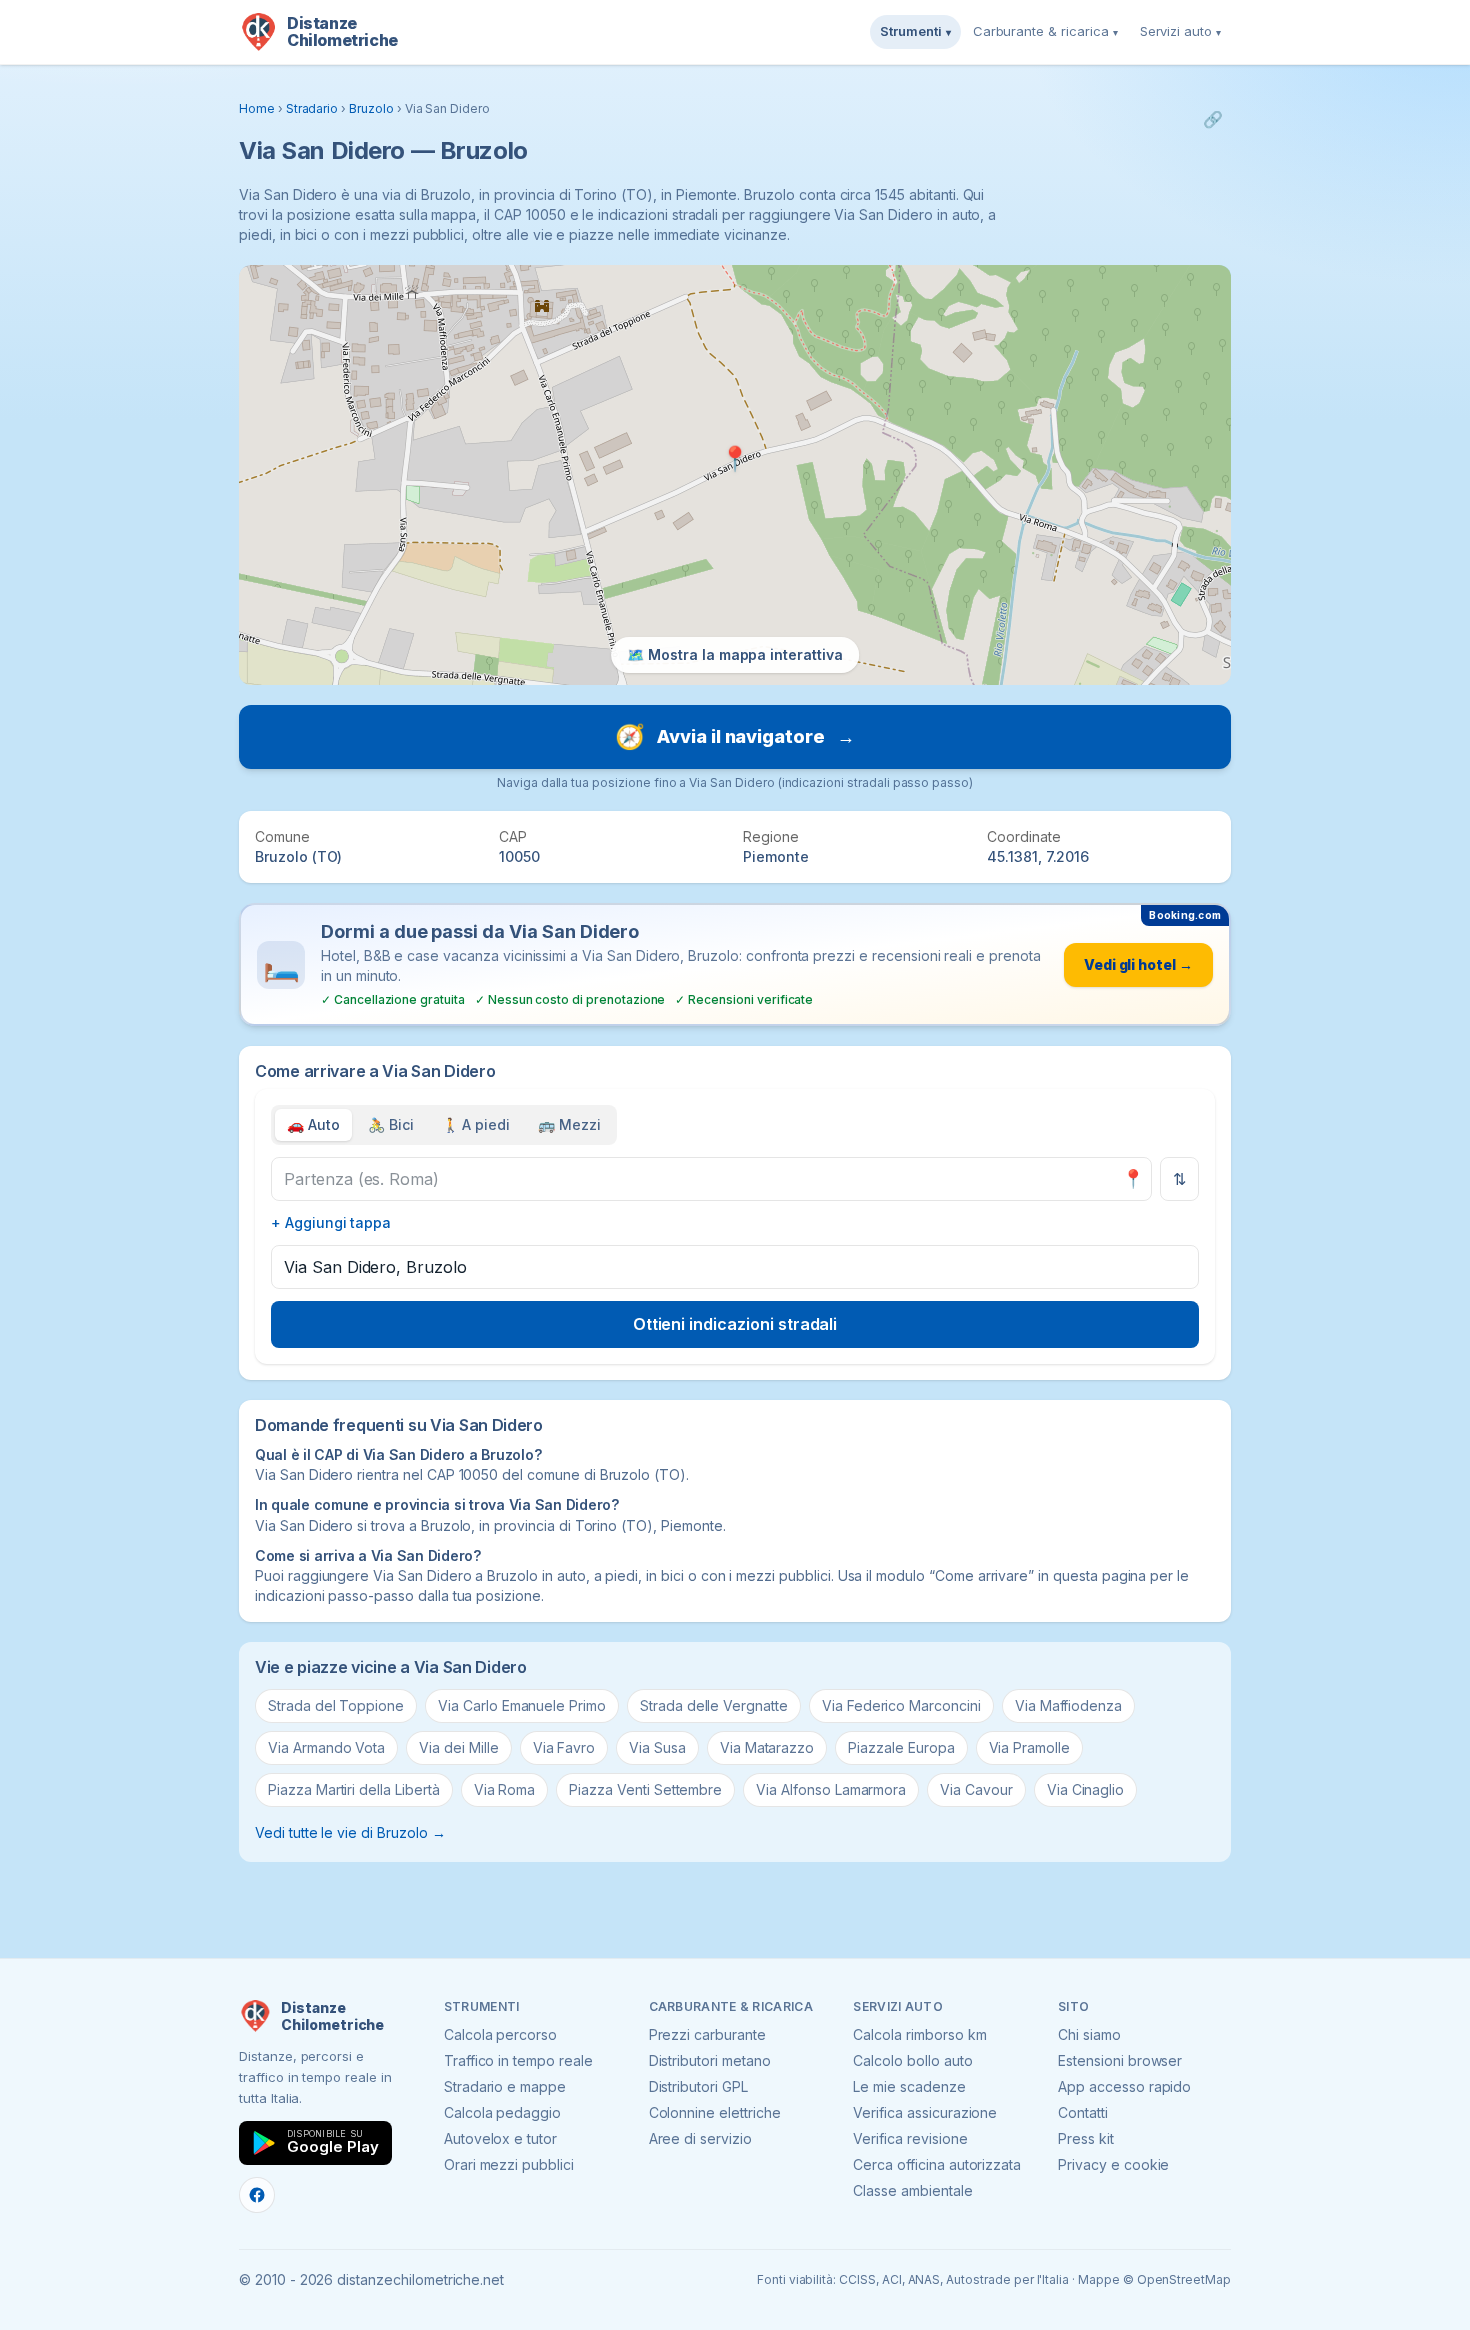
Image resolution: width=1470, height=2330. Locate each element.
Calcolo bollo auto (912, 2060)
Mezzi (569, 1124)
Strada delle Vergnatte (714, 1705)
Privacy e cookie (1113, 2164)
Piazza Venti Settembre (645, 1789)
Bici (391, 1124)
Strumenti (915, 31)
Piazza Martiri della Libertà (354, 1789)
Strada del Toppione (336, 1705)
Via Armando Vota (326, 1747)
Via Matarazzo (767, 1747)
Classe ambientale (912, 2190)
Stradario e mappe (505, 2086)
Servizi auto (1180, 31)
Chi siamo (1089, 2034)
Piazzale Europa (901, 1747)
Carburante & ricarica (1045, 31)
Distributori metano (710, 2060)
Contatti (1083, 2112)
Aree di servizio (700, 2138)
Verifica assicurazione (925, 2112)
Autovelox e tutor (500, 2138)
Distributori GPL (698, 2086)
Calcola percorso (500, 2034)
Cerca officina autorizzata (937, 2164)
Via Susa (657, 1747)
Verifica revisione (910, 2138)
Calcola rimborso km (919, 2034)
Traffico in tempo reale (518, 2060)
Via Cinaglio (1085, 1789)
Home (257, 108)
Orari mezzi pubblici (509, 2164)
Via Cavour (976, 1789)
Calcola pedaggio (502, 2112)
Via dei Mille (458, 1747)
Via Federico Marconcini (901, 1705)
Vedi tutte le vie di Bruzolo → (350, 1832)
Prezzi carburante (707, 2034)
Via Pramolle (1029, 1747)
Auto (313, 1124)
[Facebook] (257, 2195)
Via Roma (505, 1789)
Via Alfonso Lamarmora (831, 1789)
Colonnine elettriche (715, 2112)
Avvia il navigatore (735, 736)
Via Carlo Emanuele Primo (522, 1705)
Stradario (312, 108)
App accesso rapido (1124, 2086)
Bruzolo (371, 108)
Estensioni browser (1120, 2060)
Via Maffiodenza (1068, 1705)
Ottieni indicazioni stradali (735, 1324)
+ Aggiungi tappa (331, 1222)
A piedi (476, 1124)
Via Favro (564, 1747)
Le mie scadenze (909, 2086)
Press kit (1086, 2138)
